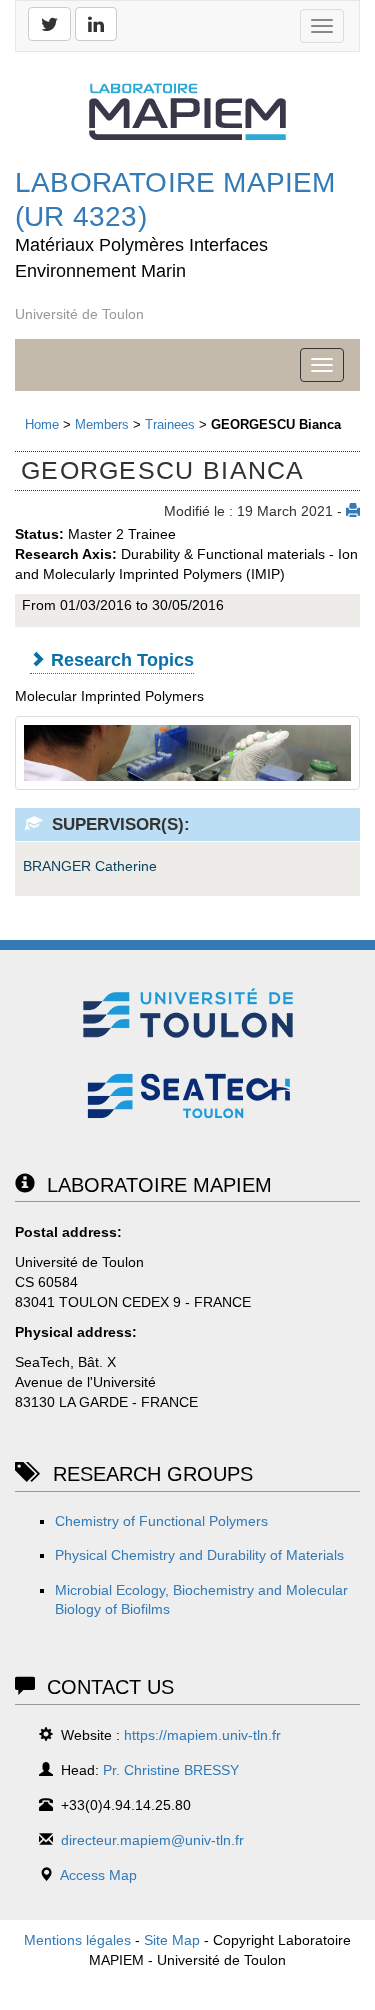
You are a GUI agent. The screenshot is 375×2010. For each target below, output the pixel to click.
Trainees (170, 424)
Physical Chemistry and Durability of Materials (199, 1555)
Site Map (172, 1940)
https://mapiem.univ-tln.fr (202, 1735)
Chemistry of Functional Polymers (161, 1521)
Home (42, 424)
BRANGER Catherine (90, 866)
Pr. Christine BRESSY (171, 1770)
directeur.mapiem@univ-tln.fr (152, 1840)
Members (102, 424)
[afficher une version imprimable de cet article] (353, 511)
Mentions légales (77, 1940)
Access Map (98, 1875)
